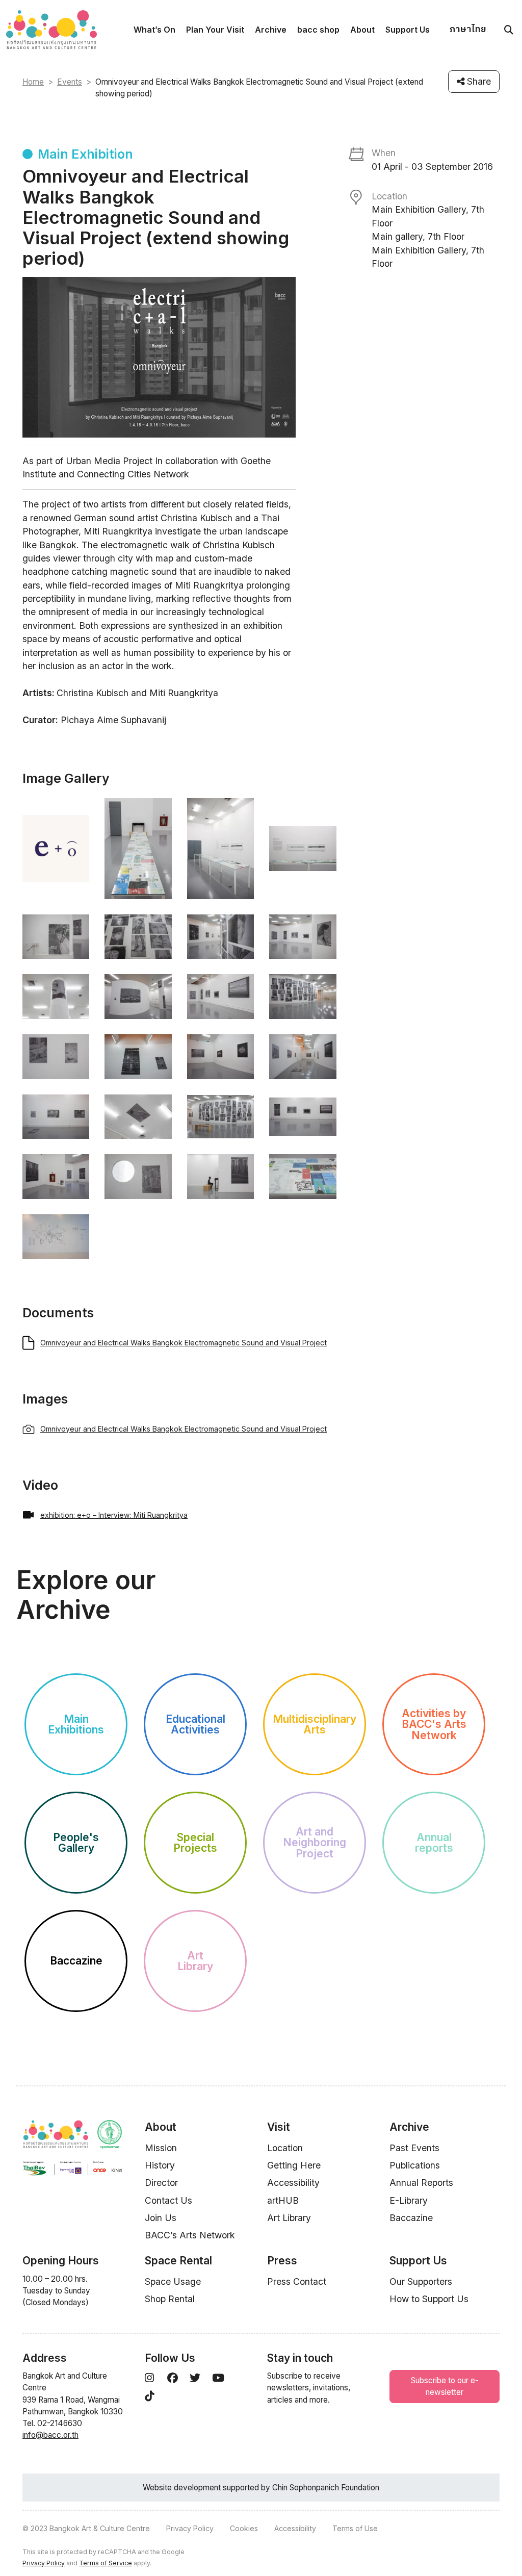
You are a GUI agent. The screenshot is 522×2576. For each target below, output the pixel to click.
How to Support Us (429, 2299)
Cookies (244, 2528)
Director (161, 2183)
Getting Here (294, 2165)
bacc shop (318, 30)
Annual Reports (421, 2183)
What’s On (154, 30)
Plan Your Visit (215, 30)
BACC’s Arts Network (190, 2235)
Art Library (289, 2218)
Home (33, 82)
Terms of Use (355, 2528)
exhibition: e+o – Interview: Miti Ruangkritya (114, 1515)
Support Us (408, 30)
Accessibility (293, 2183)
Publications (415, 2165)
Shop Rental (170, 2299)
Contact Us (168, 2200)
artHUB (283, 2200)
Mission (161, 2148)
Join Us (161, 2218)
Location (285, 2148)
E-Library (409, 2200)
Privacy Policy (190, 2528)
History (160, 2165)
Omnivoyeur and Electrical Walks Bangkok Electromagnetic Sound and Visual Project (184, 1343)
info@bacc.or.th (50, 2435)
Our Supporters (421, 2281)
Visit (279, 2127)
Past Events (414, 2148)
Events (70, 82)
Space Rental (178, 2261)
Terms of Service (106, 2563)
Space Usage (173, 2281)
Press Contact (297, 2281)
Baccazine (411, 2218)
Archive (271, 30)
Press (282, 2261)
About (362, 30)
